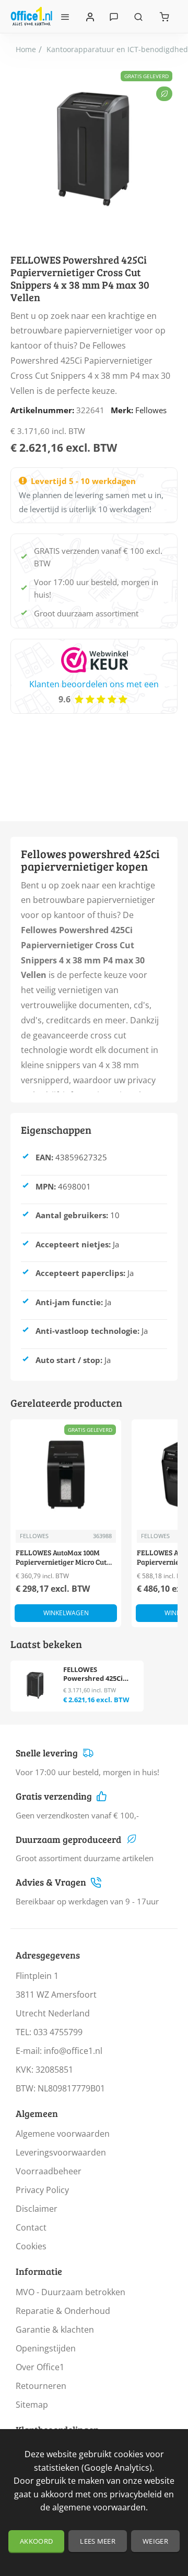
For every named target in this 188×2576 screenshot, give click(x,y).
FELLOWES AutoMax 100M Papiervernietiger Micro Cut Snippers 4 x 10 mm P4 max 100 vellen (65, 1558)
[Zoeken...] (138, 16)
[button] (66, 1613)
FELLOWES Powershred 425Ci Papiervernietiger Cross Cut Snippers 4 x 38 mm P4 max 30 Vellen (100, 1674)
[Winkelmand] (164, 16)
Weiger (155, 2541)
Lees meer (98, 2541)
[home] (26, 49)
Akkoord (36, 2541)
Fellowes (151, 410)
